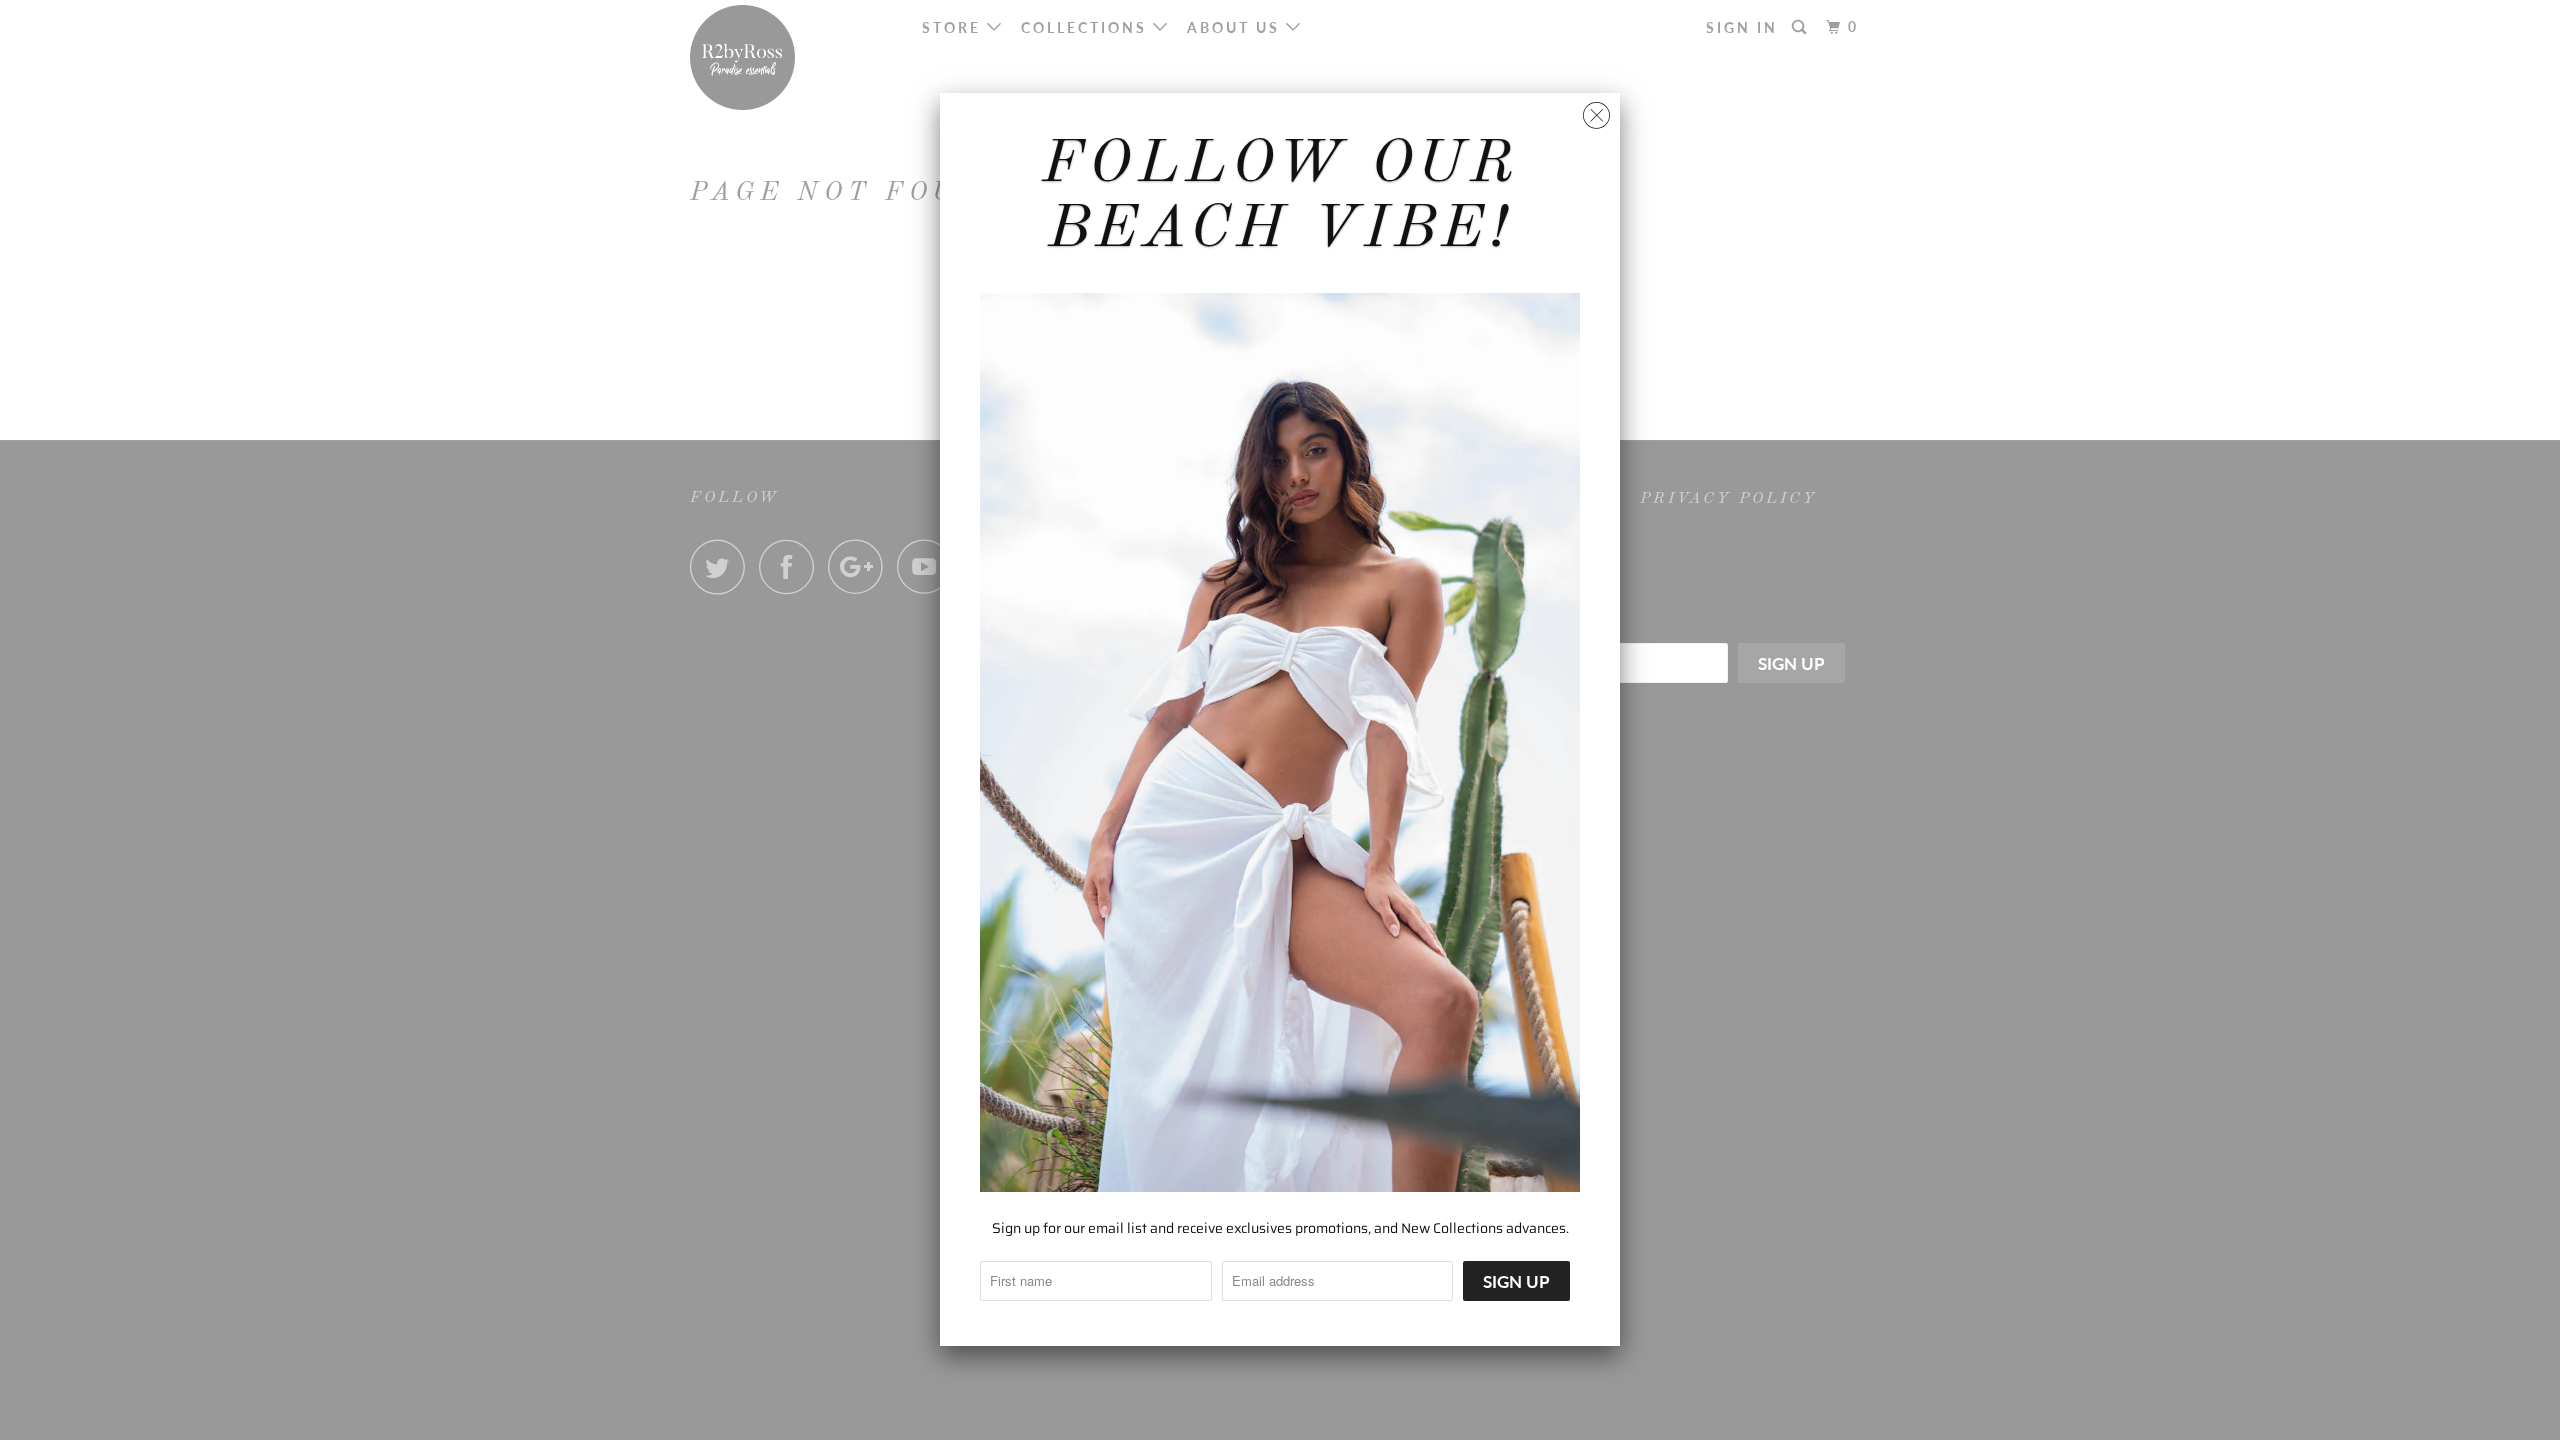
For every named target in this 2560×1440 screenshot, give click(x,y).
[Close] (1596, 110)
